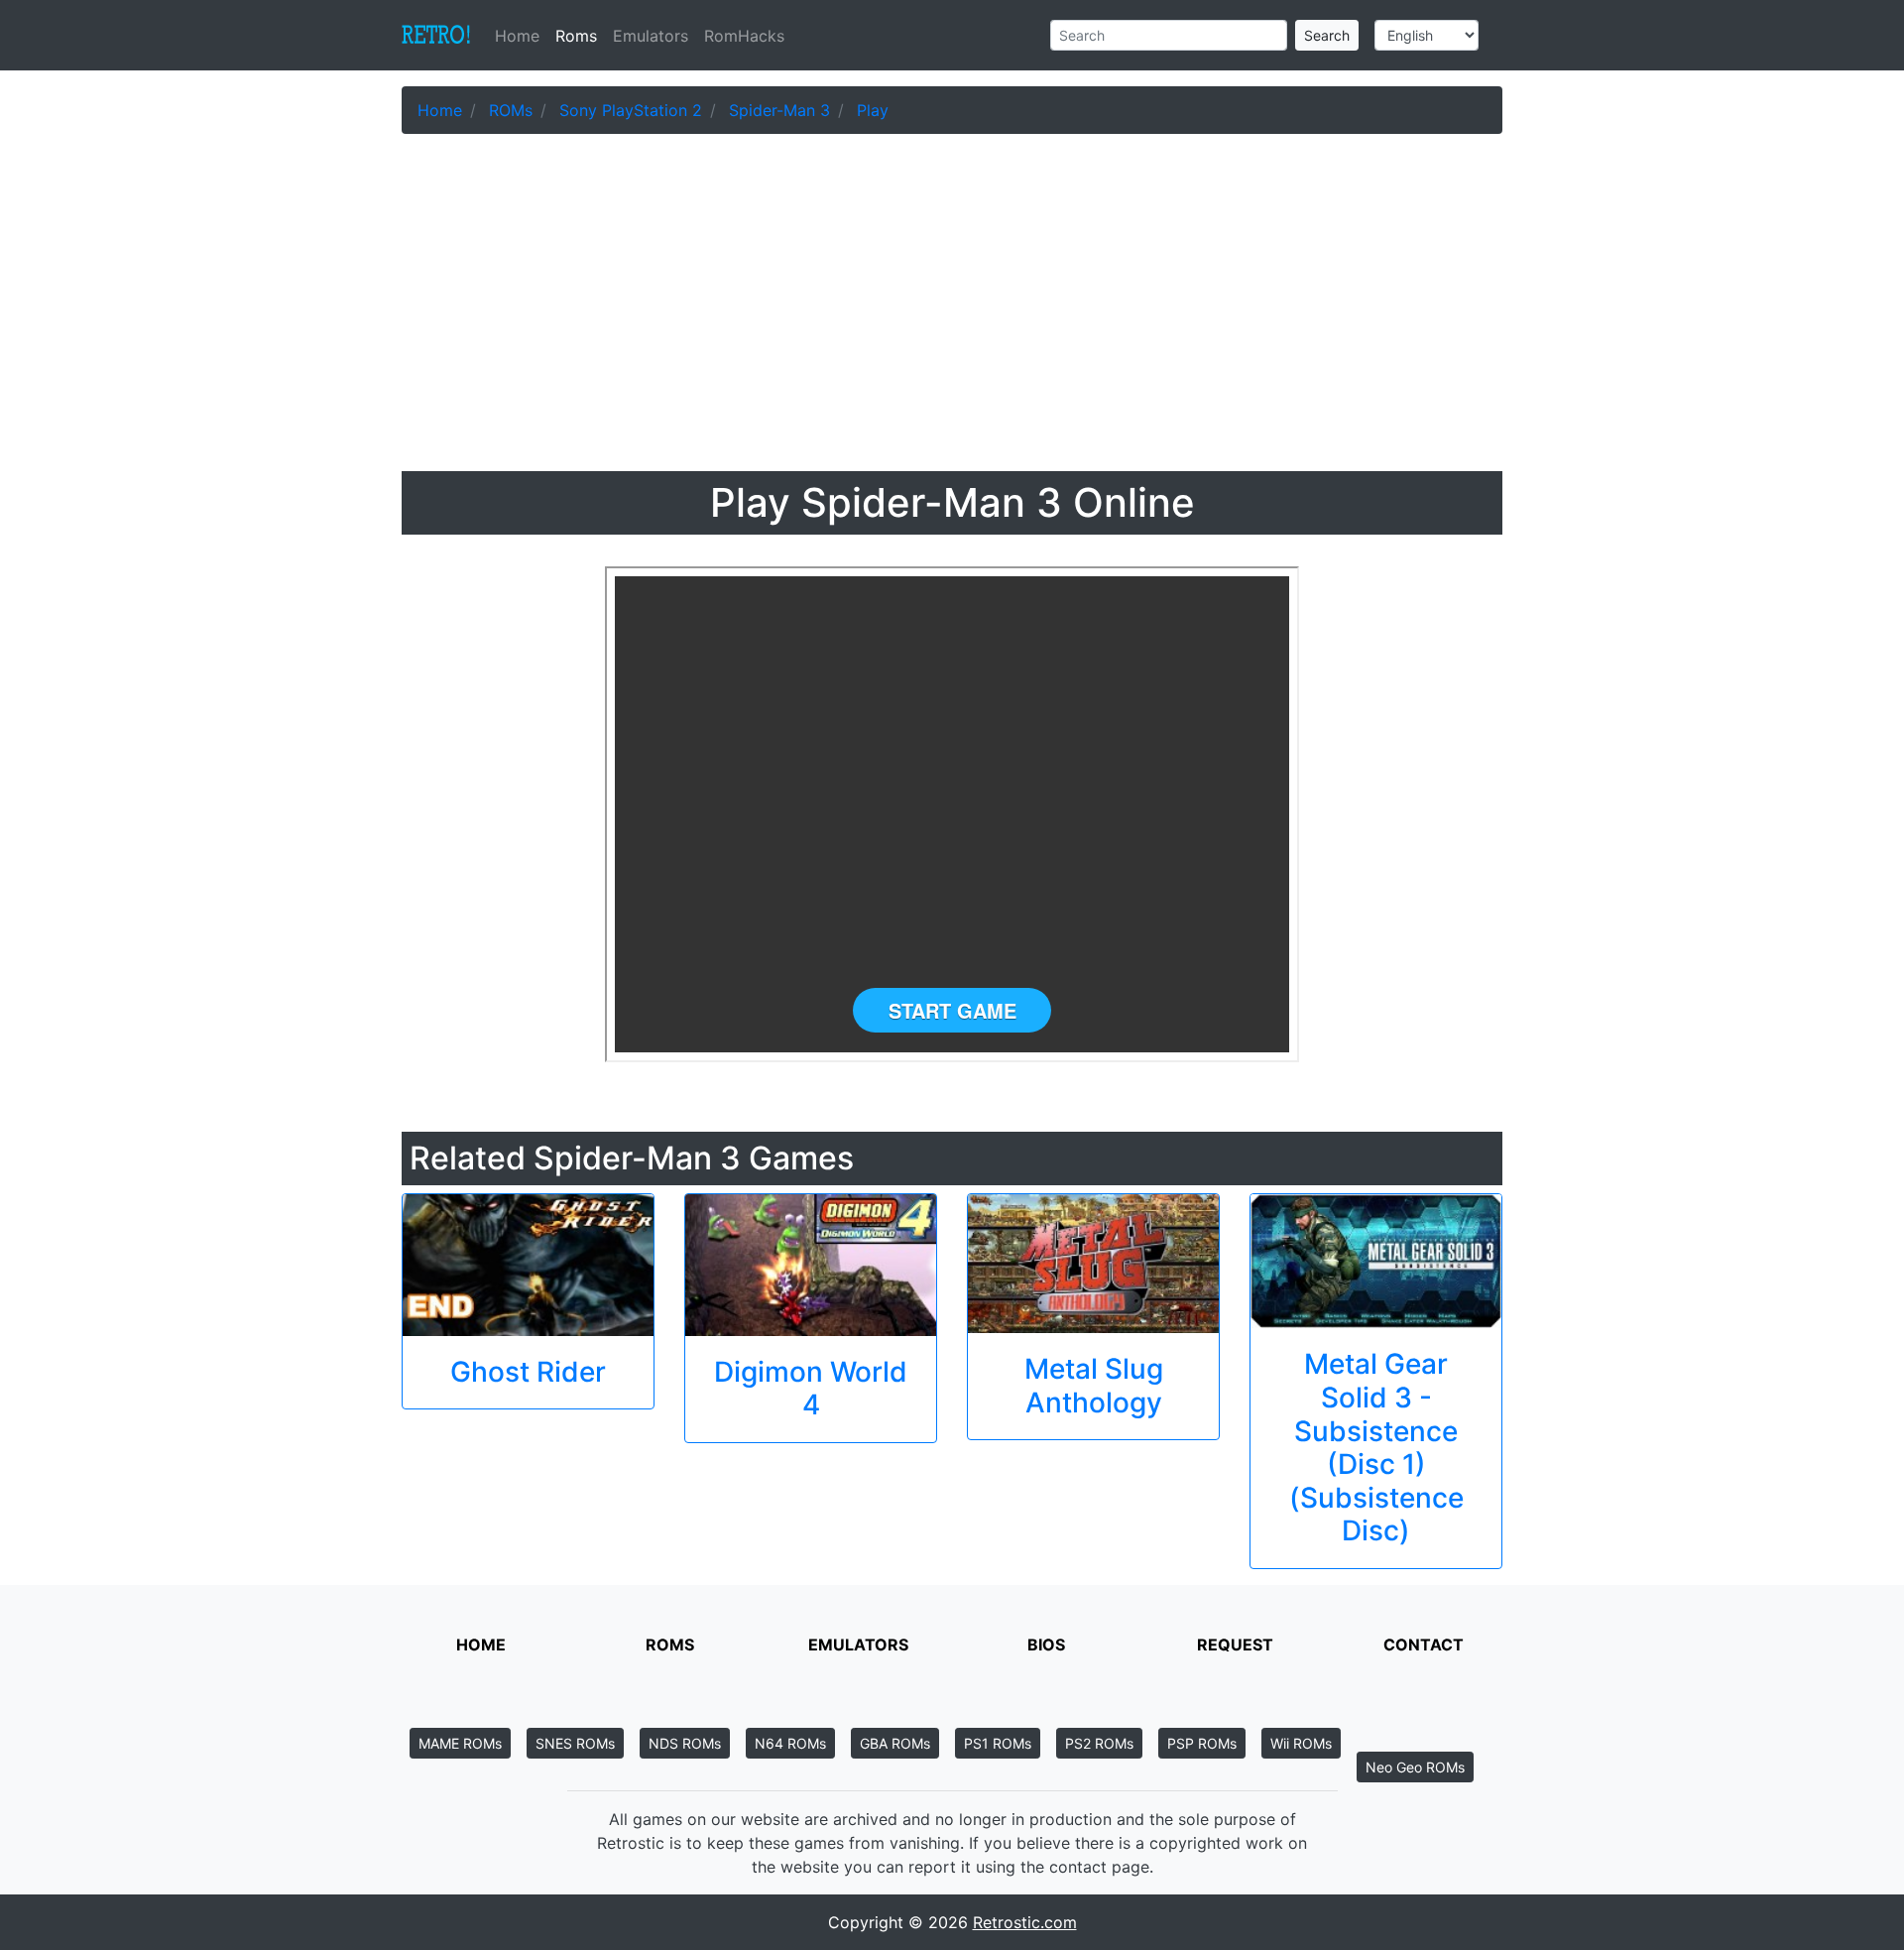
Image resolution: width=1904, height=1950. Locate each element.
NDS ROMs (685, 1743)
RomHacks (744, 36)
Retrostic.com (1025, 1922)
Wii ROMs (1301, 1743)
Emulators (651, 36)
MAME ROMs (460, 1743)
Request (1235, 1645)
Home (521, 36)
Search (1327, 35)
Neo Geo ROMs (1415, 1767)
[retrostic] (436, 36)
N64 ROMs (790, 1743)
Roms (576, 36)
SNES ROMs (575, 1743)
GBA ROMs (895, 1743)
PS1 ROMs (998, 1743)
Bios (1046, 1645)
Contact (1424, 1645)
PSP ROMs (1202, 1743)
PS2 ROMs (1099, 1743)
